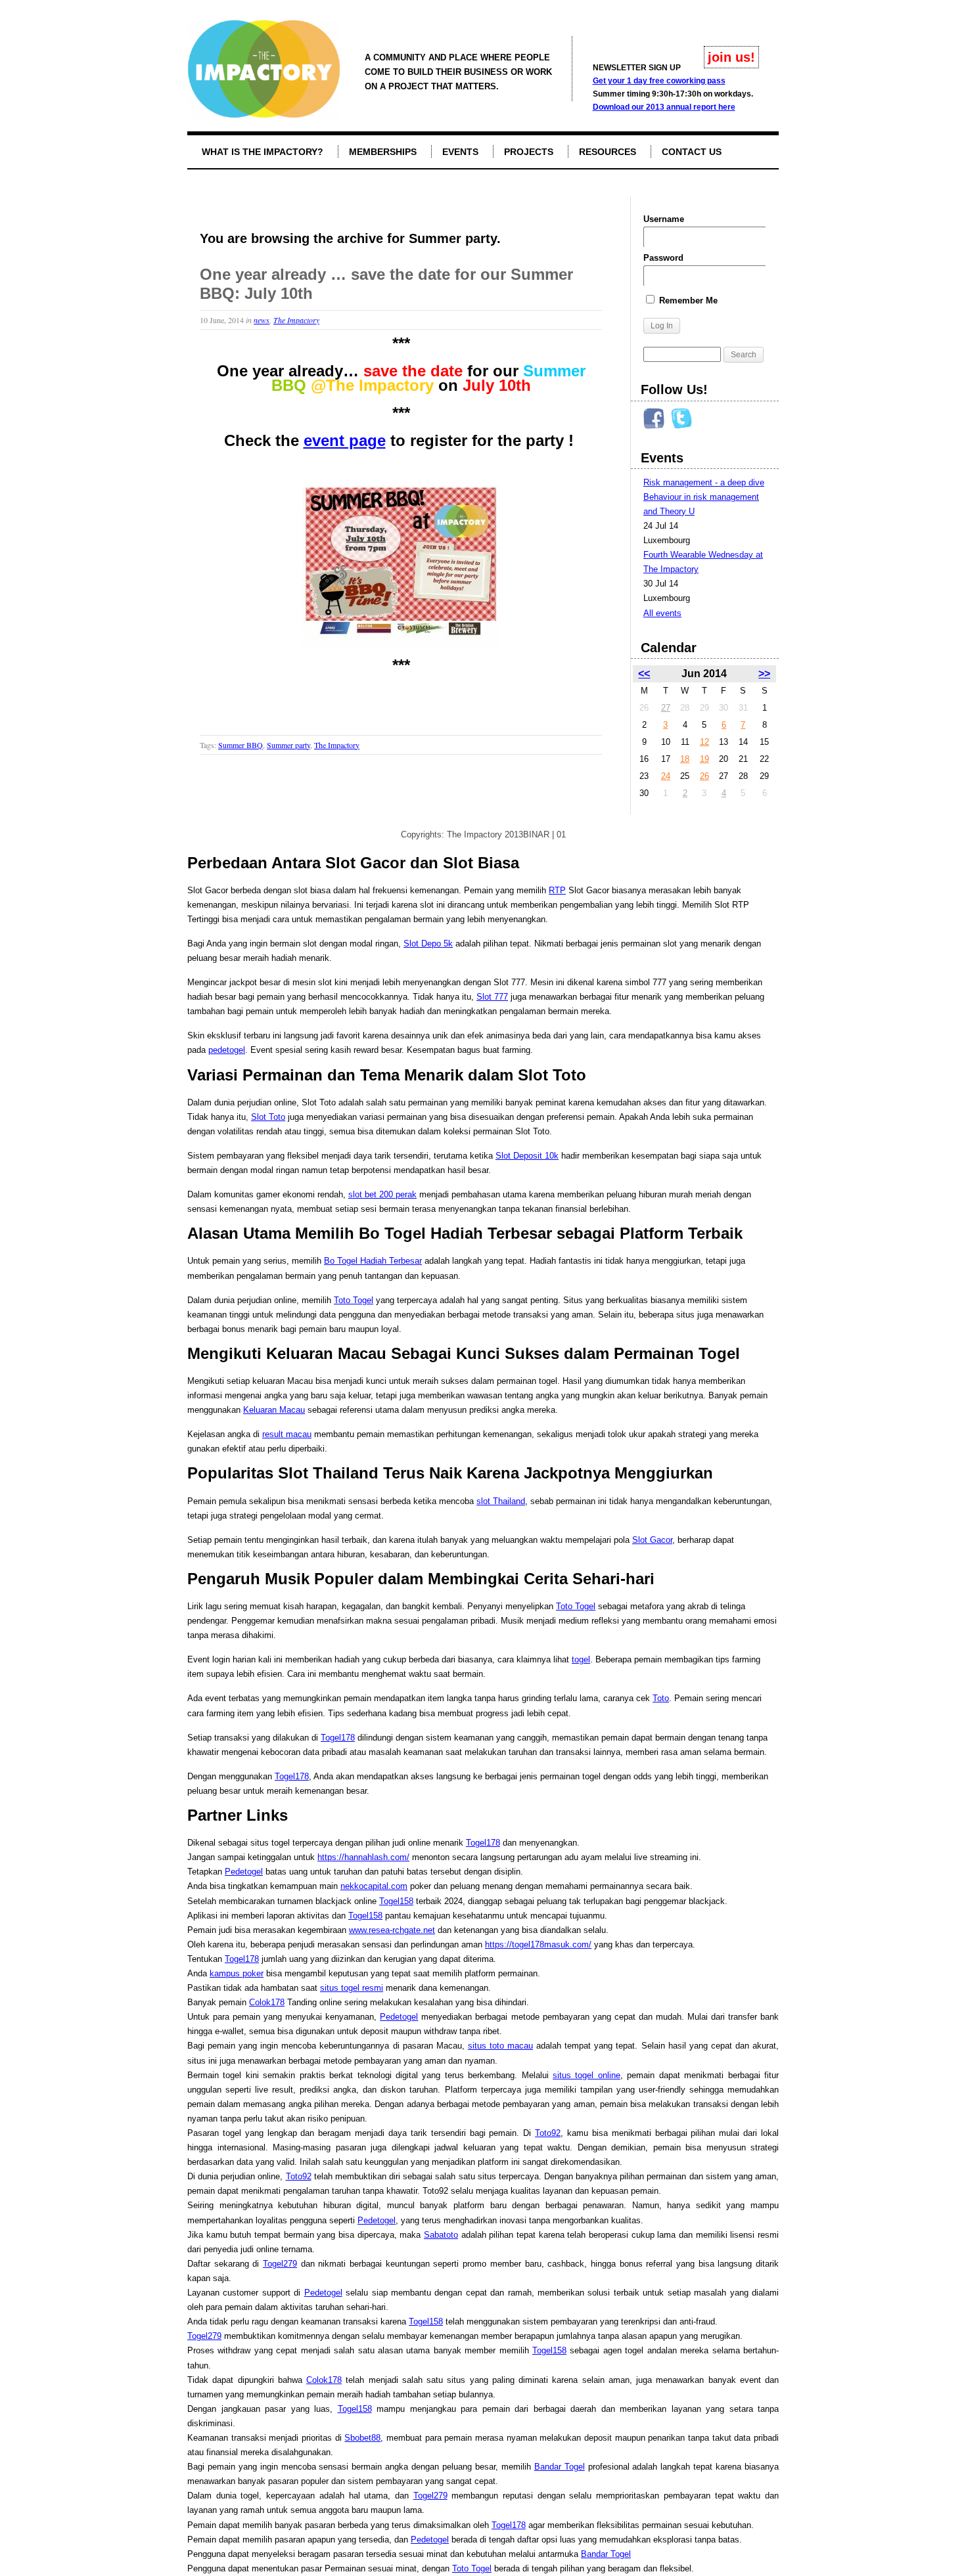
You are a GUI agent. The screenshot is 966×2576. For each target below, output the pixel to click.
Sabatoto (441, 2235)
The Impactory (296, 320)
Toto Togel (354, 1300)
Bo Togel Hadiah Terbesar (373, 1261)
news (262, 320)
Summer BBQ (241, 745)
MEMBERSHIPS (383, 152)
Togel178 (338, 1738)
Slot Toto (268, 1117)
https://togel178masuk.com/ (538, 1944)
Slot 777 (492, 997)
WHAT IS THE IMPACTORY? (263, 152)
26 (704, 776)
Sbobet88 (362, 2438)
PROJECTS (529, 152)
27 (666, 708)
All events (662, 613)
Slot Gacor (652, 1540)
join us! (731, 57)
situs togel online (586, 2075)
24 (666, 776)
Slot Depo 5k (428, 944)
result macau (287, 1434)
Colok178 (267, 2002)
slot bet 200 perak (382, 1194)
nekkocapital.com (374, 1886)
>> (764, 674)
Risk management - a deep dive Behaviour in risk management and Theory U (704, 497)
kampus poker (237, 1973)
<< (644, 674)
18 (685, 759)
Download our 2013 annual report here (664, 107)
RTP (557, 890)
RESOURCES (608, 152)
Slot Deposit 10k (527, 1156)
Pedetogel (244, 1872)
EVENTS (460, 152)
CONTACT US (692, 152)
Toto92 (548, 2133)
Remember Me (687, 300)
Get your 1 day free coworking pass (659, 81)
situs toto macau (500, 2046)
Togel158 (396, 1901)
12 (704, 742)
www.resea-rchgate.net (392, 1930)
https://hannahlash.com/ (363, 1857)
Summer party (288, 745)
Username (664, 219)
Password (663, 258)
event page (345, 440)
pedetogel (227, 1050)
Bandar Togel (560, 2467)
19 (704, 759)
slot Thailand (501, 1501)
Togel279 (280, 2264)
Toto (661, 1698)
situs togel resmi (352, 1988)
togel (581, 1659)
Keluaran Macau (274, 1410)
